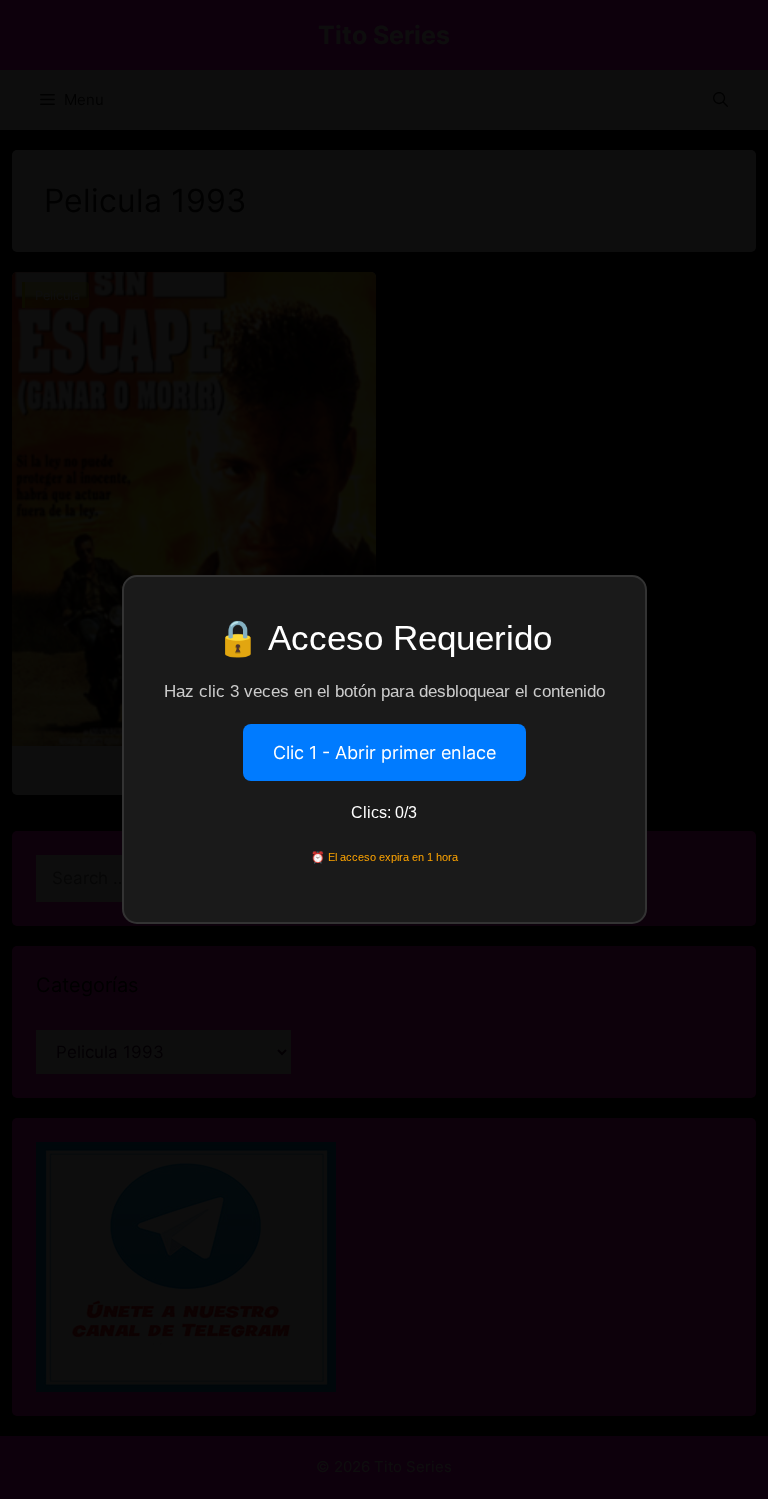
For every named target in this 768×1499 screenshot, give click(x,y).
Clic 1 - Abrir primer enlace (384, 752)
